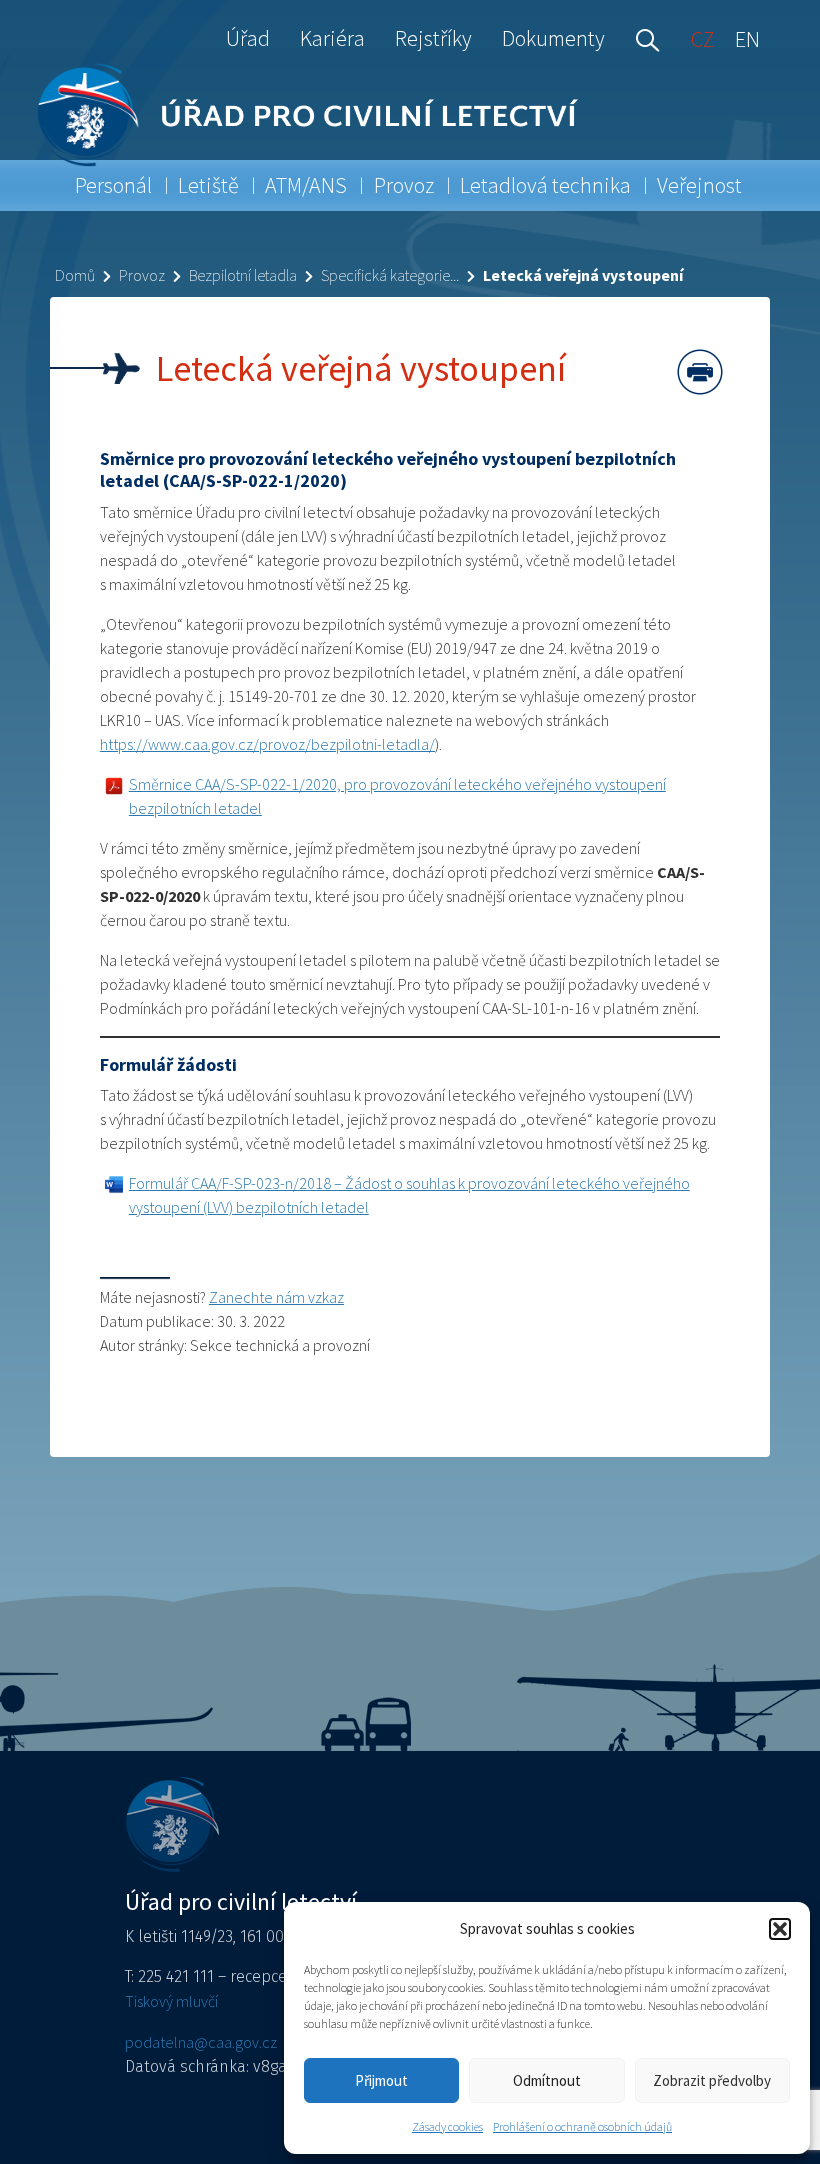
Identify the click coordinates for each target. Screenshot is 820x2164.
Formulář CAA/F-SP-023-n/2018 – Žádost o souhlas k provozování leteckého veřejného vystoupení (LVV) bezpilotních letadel (409, 1195)
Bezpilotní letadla (243, 275)
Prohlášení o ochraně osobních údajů (582, 2126)
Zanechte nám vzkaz (276, 1297)
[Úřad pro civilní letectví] (87, 114)
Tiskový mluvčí (171, 2001)
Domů (75, 275)
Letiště (208, 185)
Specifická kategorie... (390, 275)
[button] (780, 1929)
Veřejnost (699, 185)
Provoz (404, 185)
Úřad (248, 38)
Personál (113, 185)
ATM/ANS (306, 185)
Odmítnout (547, 2080)
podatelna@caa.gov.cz (201, 2042)
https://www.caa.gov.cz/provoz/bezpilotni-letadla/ (267, 744)
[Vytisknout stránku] (700, 372)
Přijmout (381, 2080)
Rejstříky (433, 38)
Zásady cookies (447, 2126)
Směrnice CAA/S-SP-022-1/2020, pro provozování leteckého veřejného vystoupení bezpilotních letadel (397, 796)
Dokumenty (553, 38)
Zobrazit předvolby (712, 2080)
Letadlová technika (545, 185)
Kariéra (332, 38)
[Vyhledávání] (643, 38)
